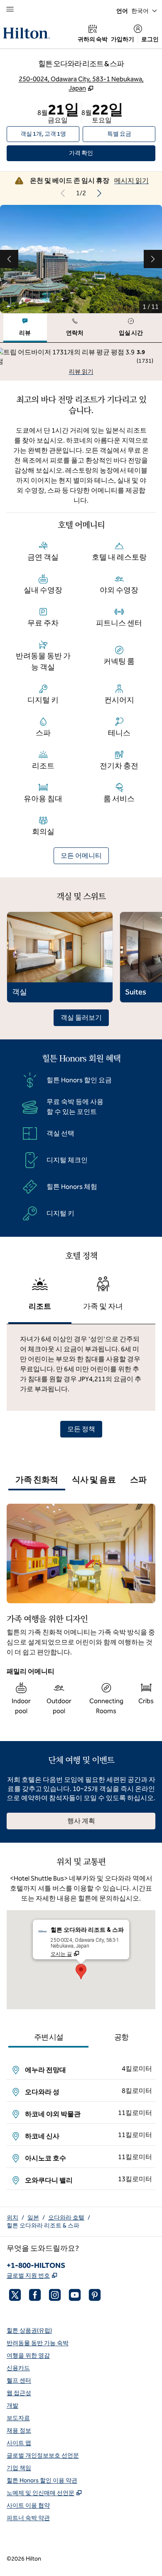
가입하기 (123, 39)
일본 (33, 2218)
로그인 (150, 39)
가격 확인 (93, 153)
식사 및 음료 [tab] (94, 1480)
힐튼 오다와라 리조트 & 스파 (43, 2226)
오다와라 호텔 (66, 2218)
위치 (12, 2218)
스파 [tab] (138, 1480)
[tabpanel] (81, 362)
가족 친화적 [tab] (37, 1480)
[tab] (25, 328)
